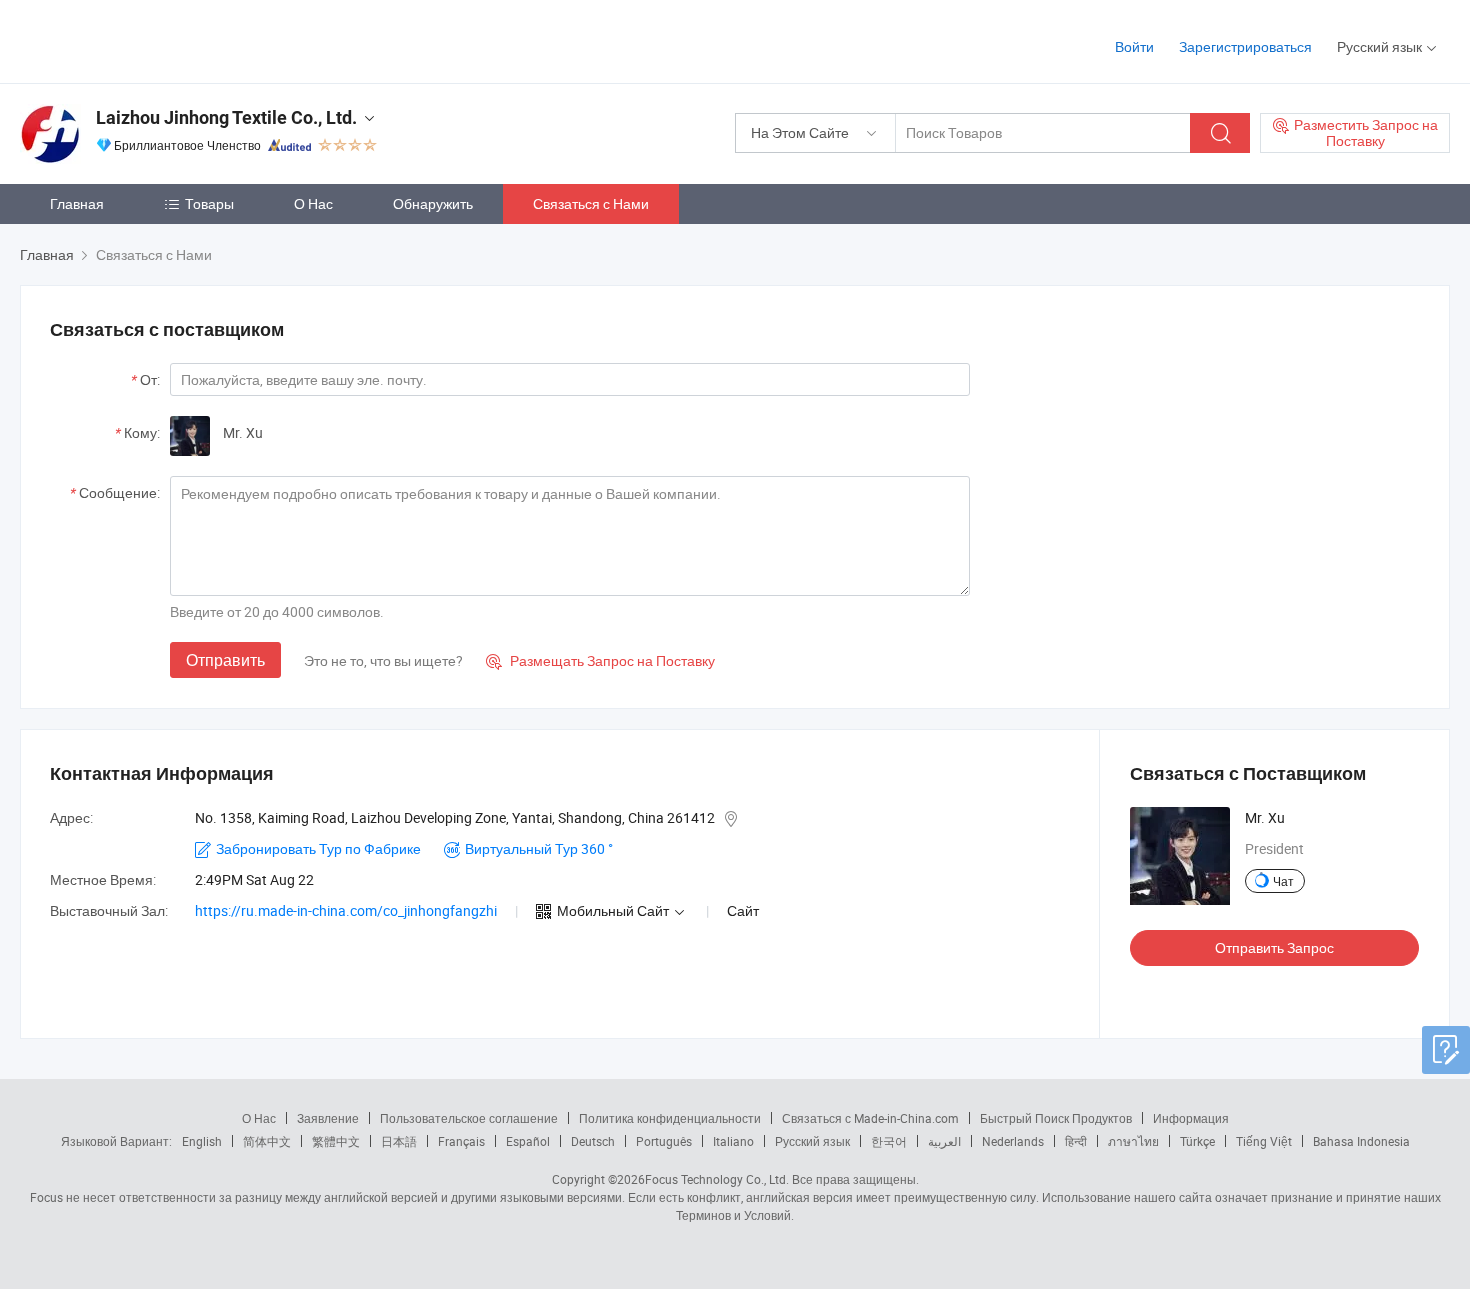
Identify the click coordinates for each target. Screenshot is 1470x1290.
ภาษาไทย (1133, 1141)
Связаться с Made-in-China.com (870, 1118)
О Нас (313, 203)
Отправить (225, 660)
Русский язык (812, 1141)
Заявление (328, 1118)
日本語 (399, 1141)
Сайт (743, 910)
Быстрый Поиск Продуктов (1056, 1118)
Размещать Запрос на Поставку (600, 660)
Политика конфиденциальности (670, 1118)
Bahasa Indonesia (1361, 1141)
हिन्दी (1076, 1141)
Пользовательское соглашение (469, 1118)
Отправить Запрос (1274, 947)
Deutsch (593, 1141)
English (202, 1141)
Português (664, 1141)
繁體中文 (336, 1141)
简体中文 (267, 1141)
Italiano (733, 1141)
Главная (77, 203)
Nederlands (1013, 1141)
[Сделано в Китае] (148, 39)
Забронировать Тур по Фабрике (318, 848)
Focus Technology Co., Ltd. (717, 1179)
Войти (1134, 46)
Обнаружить (433, 203)
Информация (1191, 1118)
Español (528, 1141)
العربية (944, 1141)
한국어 (889, 1141)
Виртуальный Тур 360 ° (539, 848)
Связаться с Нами (591, 203)
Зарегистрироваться (1245, 46)
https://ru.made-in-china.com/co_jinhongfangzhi (346, 910)
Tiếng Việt (1264, 1141)
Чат (1283, 881)
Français (461, 1141)
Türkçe (1197, 1141)
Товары (209, 203)
